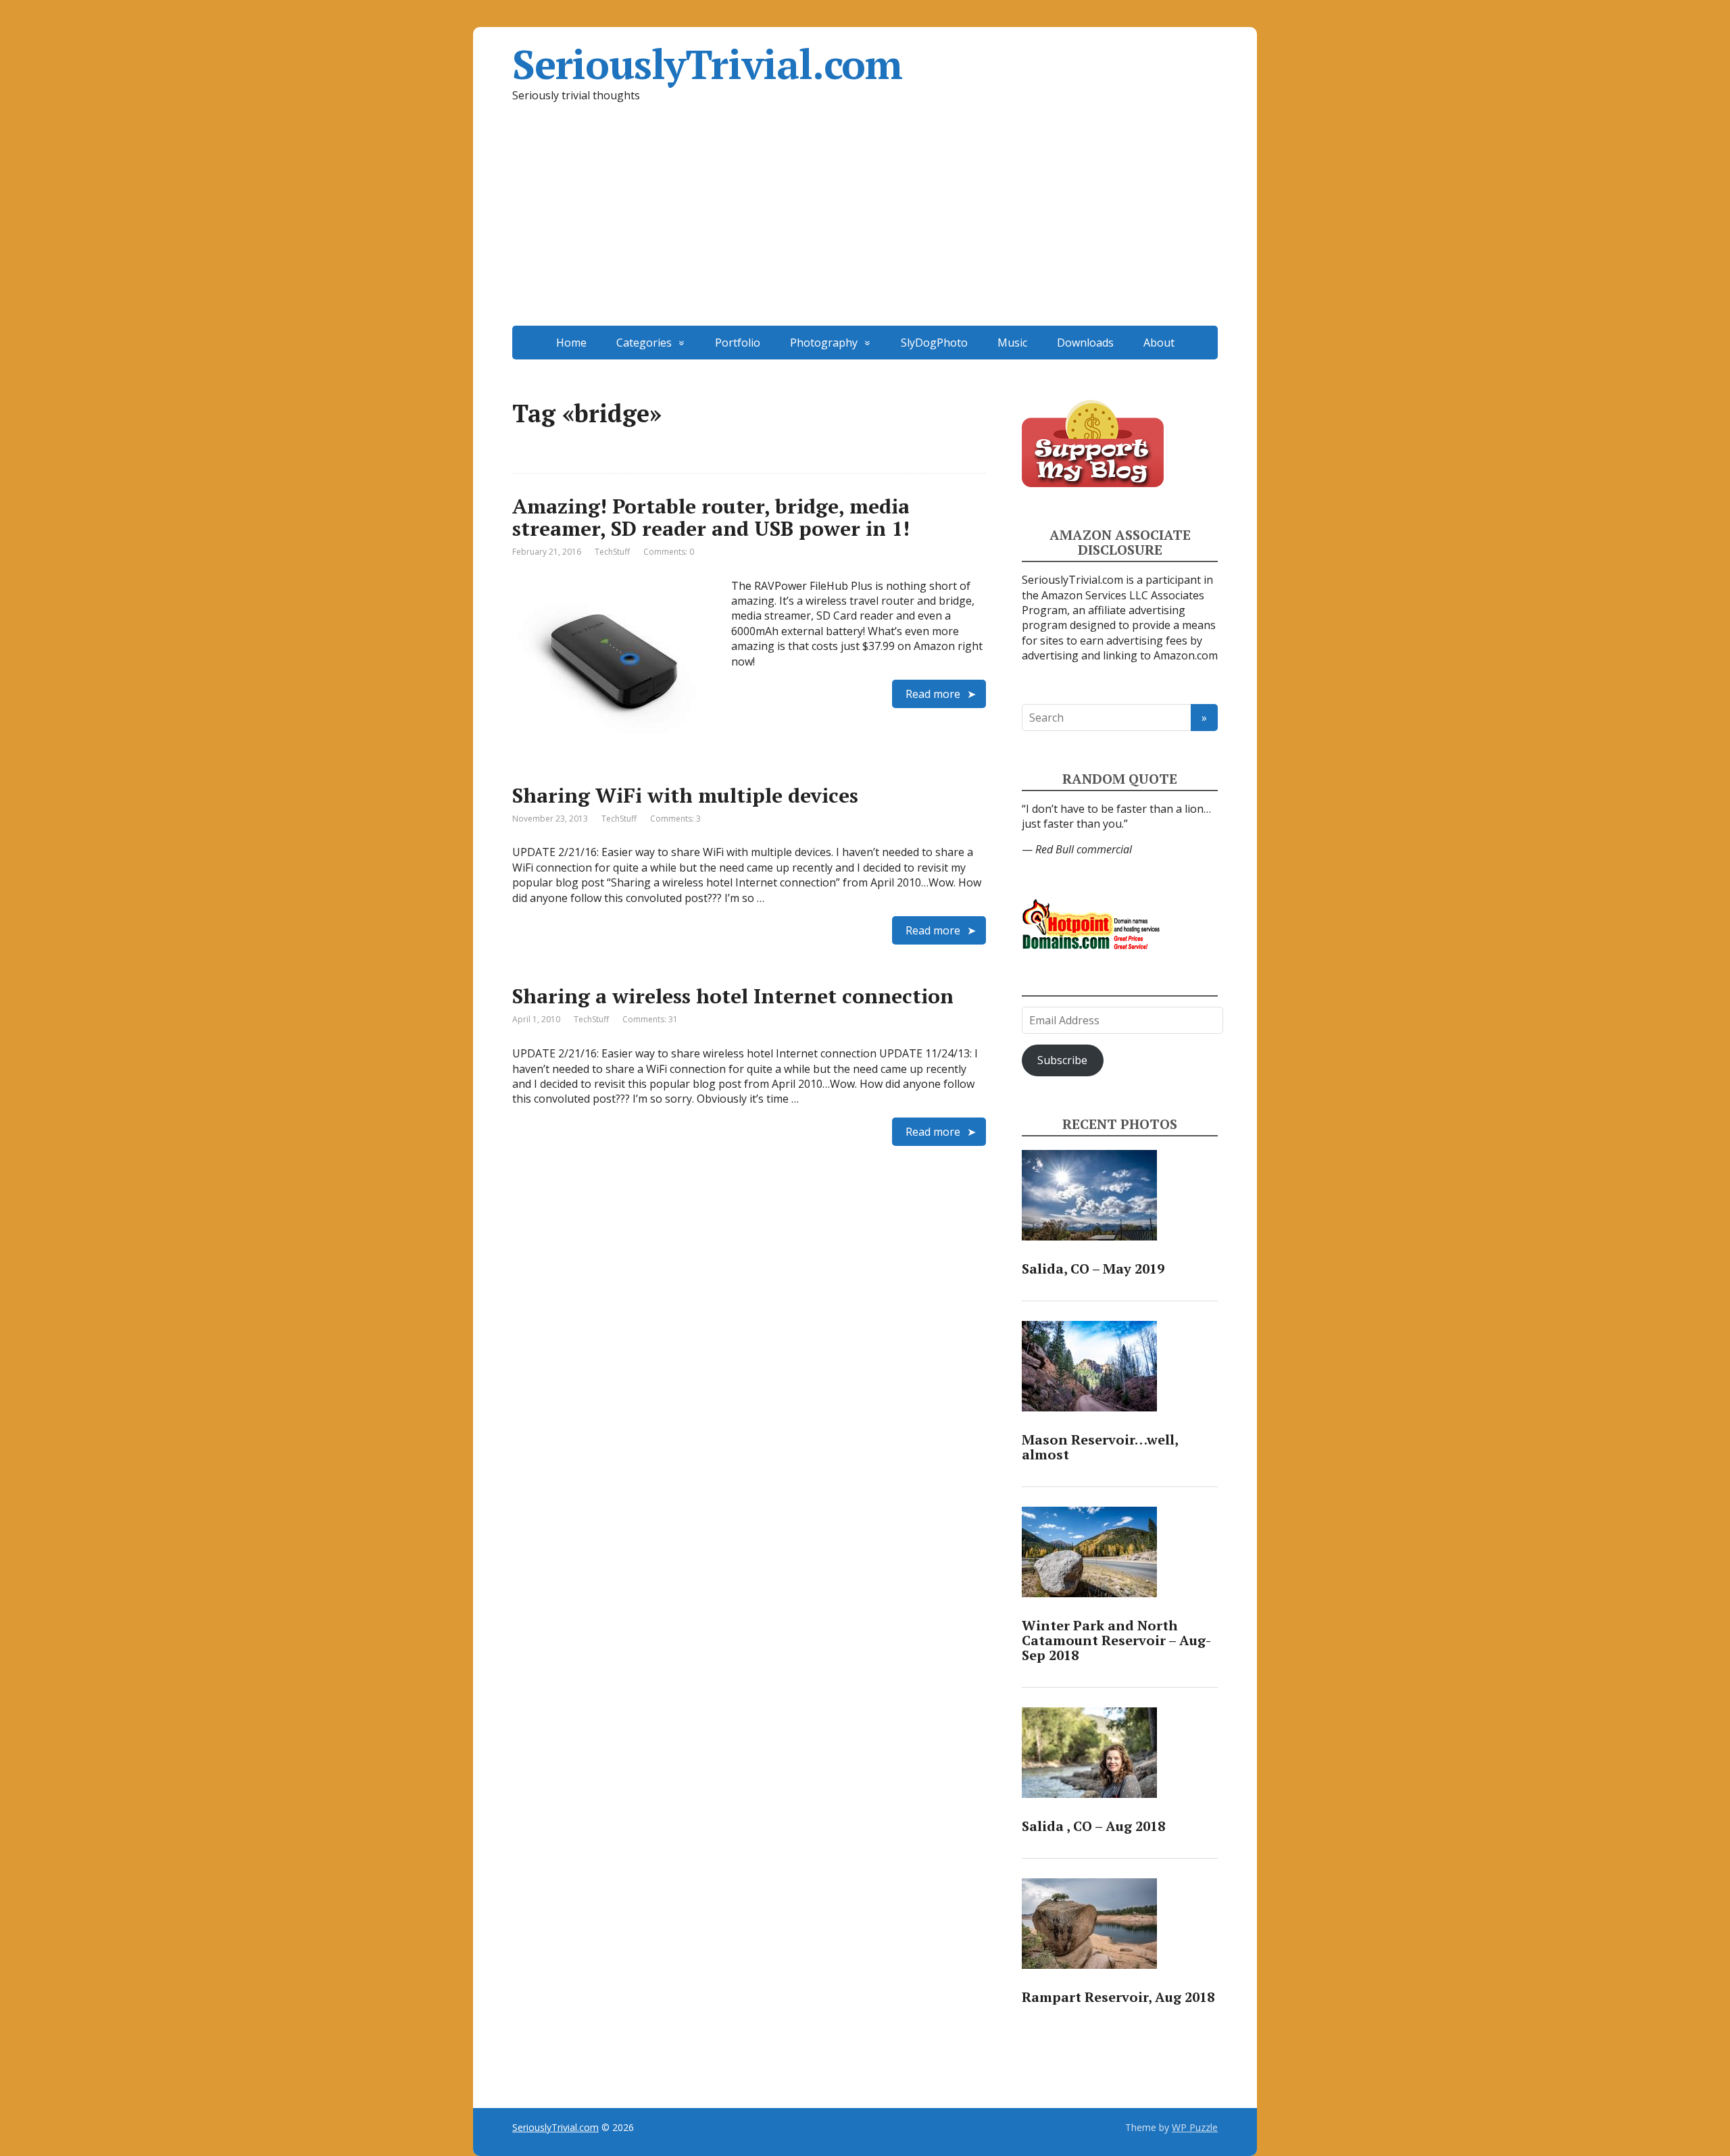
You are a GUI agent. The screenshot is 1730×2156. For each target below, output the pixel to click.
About (1159, 343)
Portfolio (738, 343)
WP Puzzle (1195, 2127)
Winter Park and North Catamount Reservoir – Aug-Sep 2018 (1116, 1640)
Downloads (1085, 343)
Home (571, 343)
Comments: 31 (650, 1019)
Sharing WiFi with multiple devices (685, 795)
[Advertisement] (865, 224)
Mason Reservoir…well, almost (1100, 1447)
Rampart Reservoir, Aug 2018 (1118, 1997)
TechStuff (612, 552)
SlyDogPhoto (934, 343)
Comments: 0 (669, 552)
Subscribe (1062, 1060)
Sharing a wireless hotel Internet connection (733, 996)
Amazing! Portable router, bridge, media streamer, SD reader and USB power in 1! (711, 517)
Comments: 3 (675, 819)
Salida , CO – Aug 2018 (1093, 1826)
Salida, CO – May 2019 (1093, 1269)
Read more (933, 694)
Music (1012, 343)
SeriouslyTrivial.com (707, 64)
